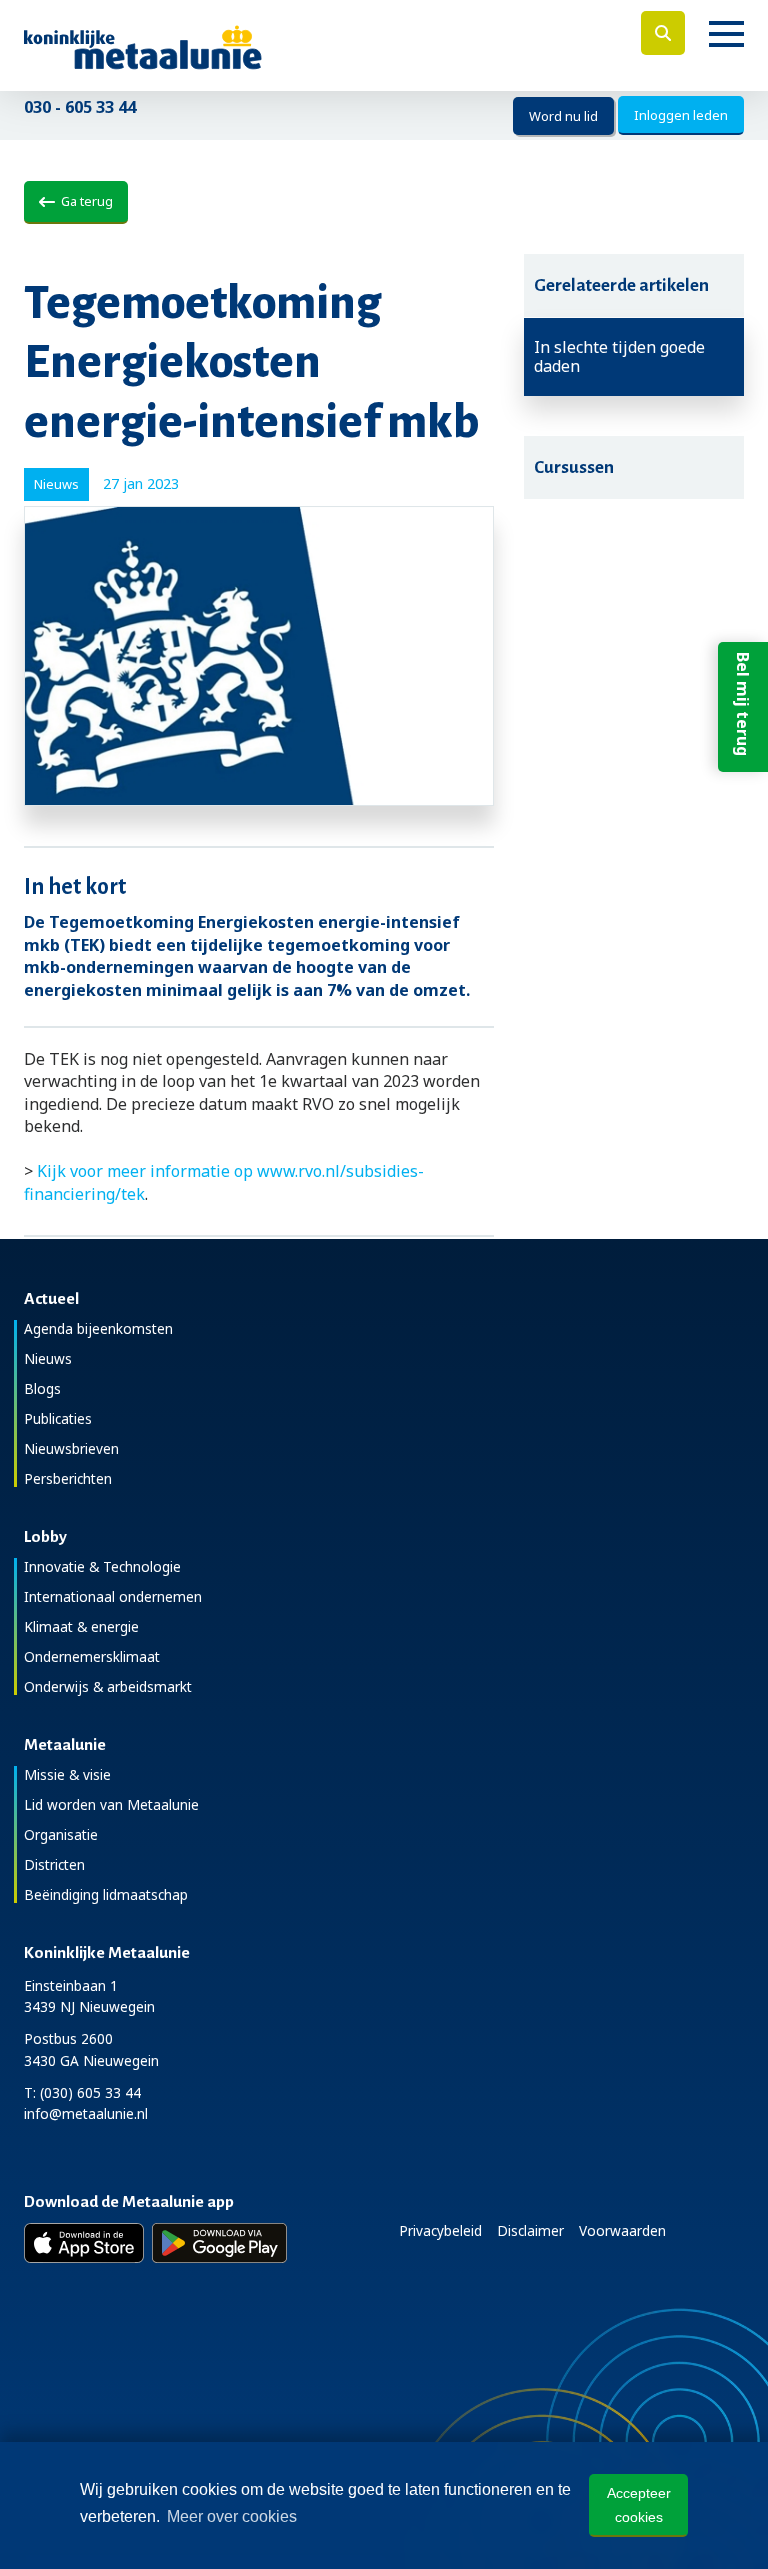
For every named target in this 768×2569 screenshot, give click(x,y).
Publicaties (58, 1418)
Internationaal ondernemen (113, 1596)
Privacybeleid (440, 2230)
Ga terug (84, 201)
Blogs (42, 1388)
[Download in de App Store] (84, 2243)
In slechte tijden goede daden (619, 357)
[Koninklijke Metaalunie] (199, 45)
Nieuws (48, 1358)
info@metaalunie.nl (86, 2113)
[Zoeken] (663, 33)
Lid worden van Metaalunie (111, 1804)
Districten (54, 1864)
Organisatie (61, 1834)
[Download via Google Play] (219, 2243)
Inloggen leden (681, 115)
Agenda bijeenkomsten (98, 1328)
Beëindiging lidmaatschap (106, 1894)
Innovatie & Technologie (102, 1566)
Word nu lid (563, 116)
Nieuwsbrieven (71, 1448)
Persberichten (68, 1478)
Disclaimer (530, 2230)
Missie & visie (67, 1774)
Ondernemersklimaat (92, 1656)
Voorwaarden (622, 2230)
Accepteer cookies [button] (639, 2505)
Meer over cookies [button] (232, 2516)
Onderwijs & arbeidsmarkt (108, 1686)
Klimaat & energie (81, 1626)
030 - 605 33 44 (80, 107)
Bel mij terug (743, 704)
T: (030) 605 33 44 (82, 2092)
